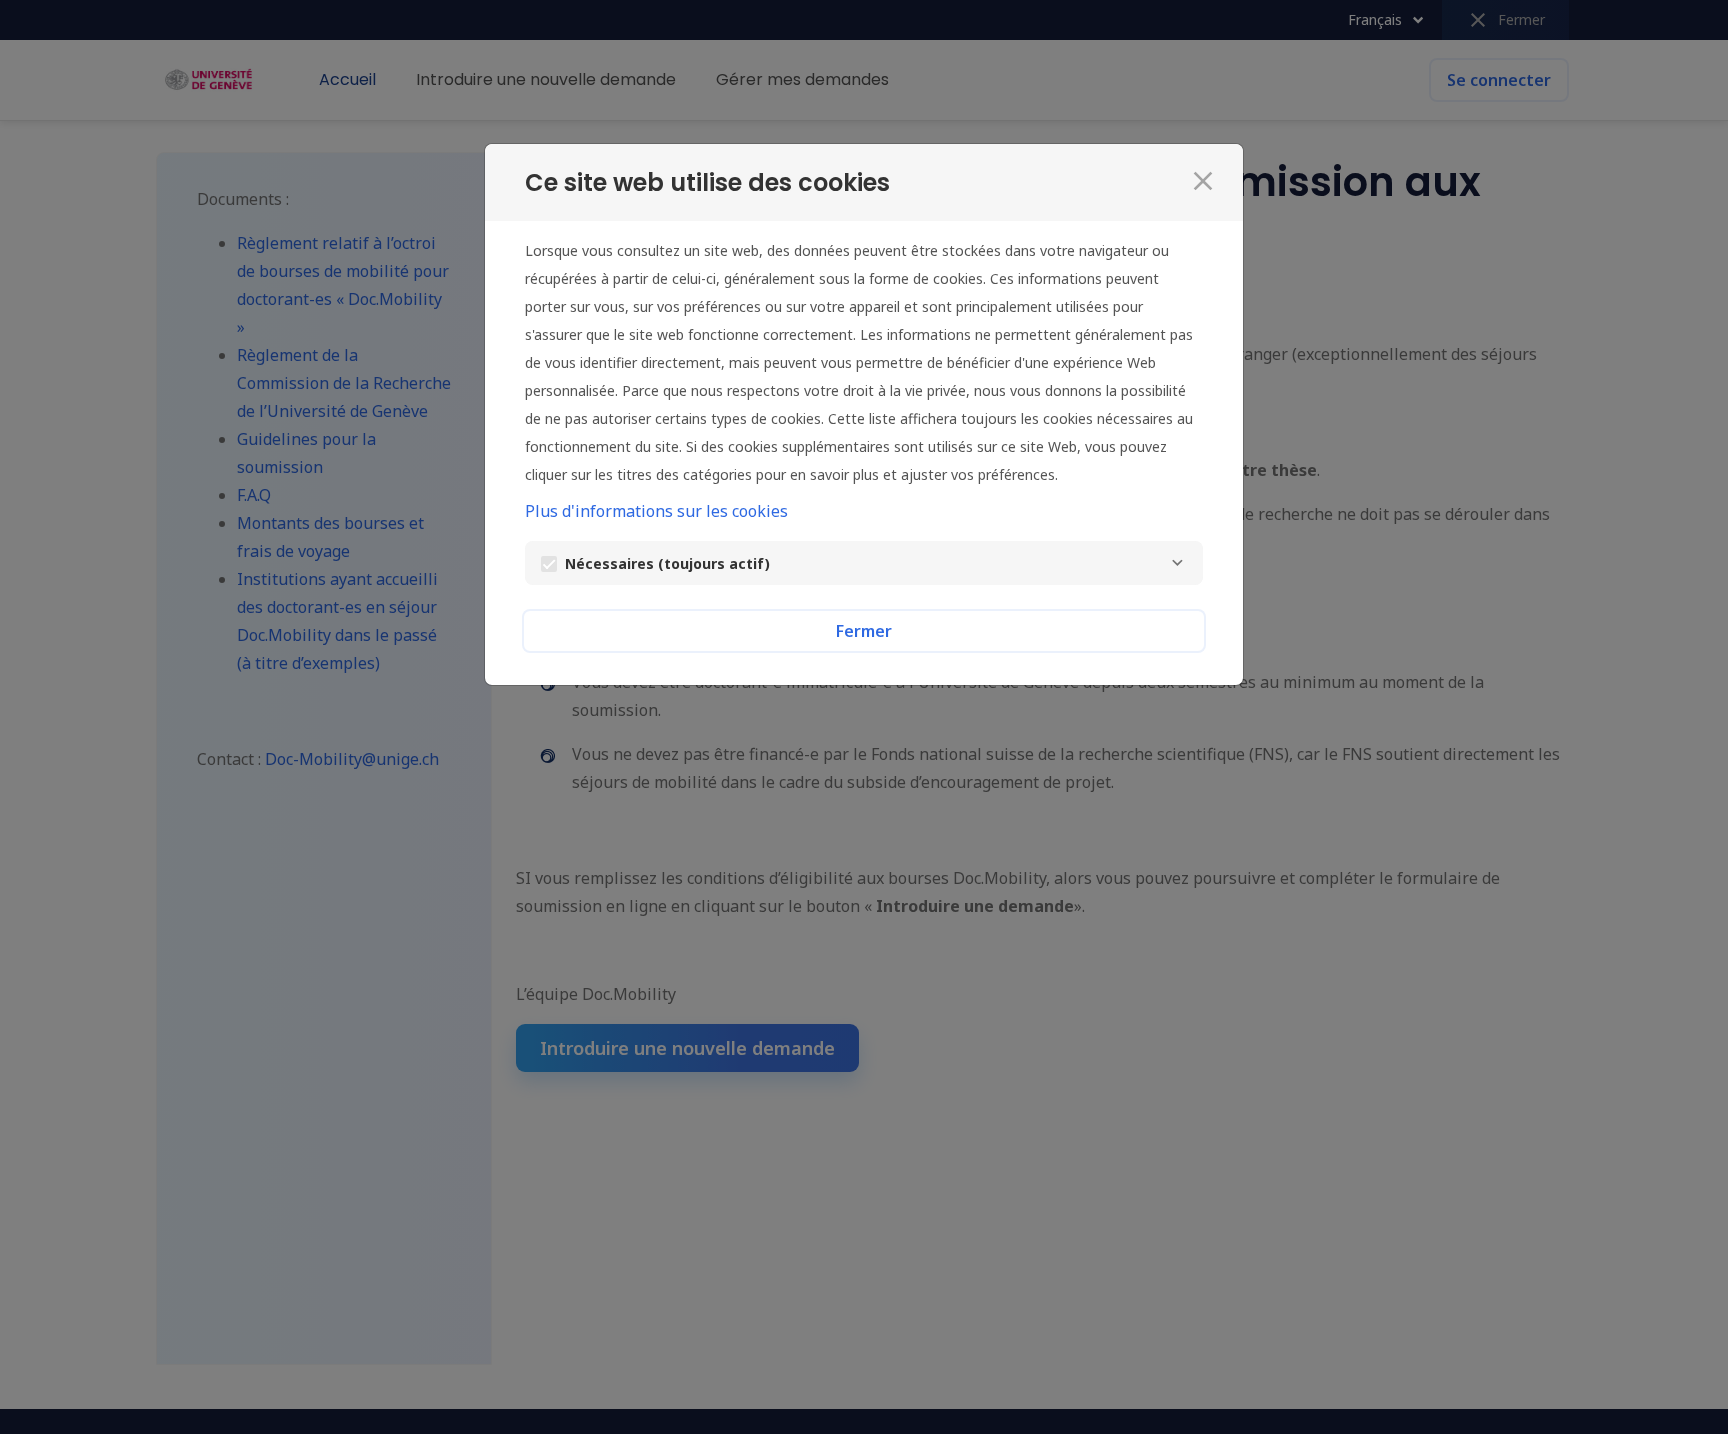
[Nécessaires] (1177, 563)
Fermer (864, 631)
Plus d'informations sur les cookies (656, 511)
